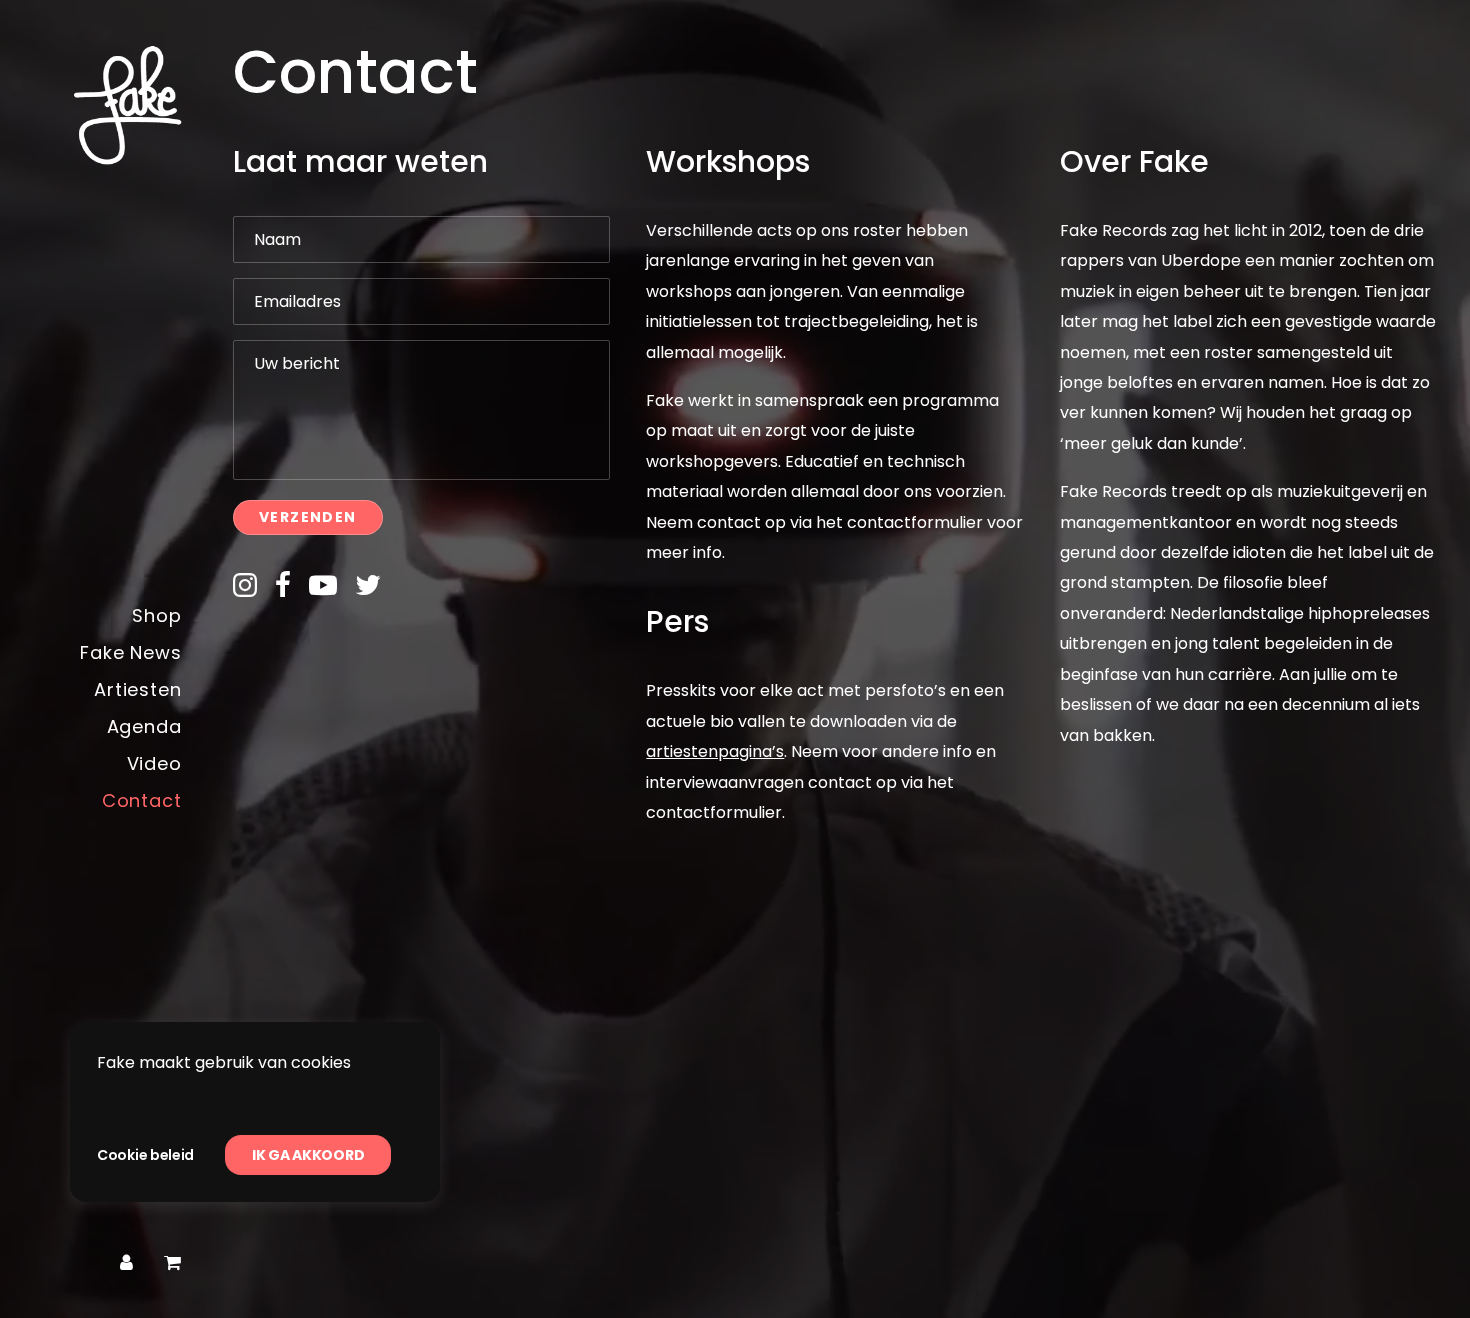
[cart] (173, 1263)
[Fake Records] (97, 105)
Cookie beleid (145, 1155)
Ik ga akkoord (308, 1155)
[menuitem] (127, 1263)
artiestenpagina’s (715, 751)
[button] (245, 591)
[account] (127, 1263)
